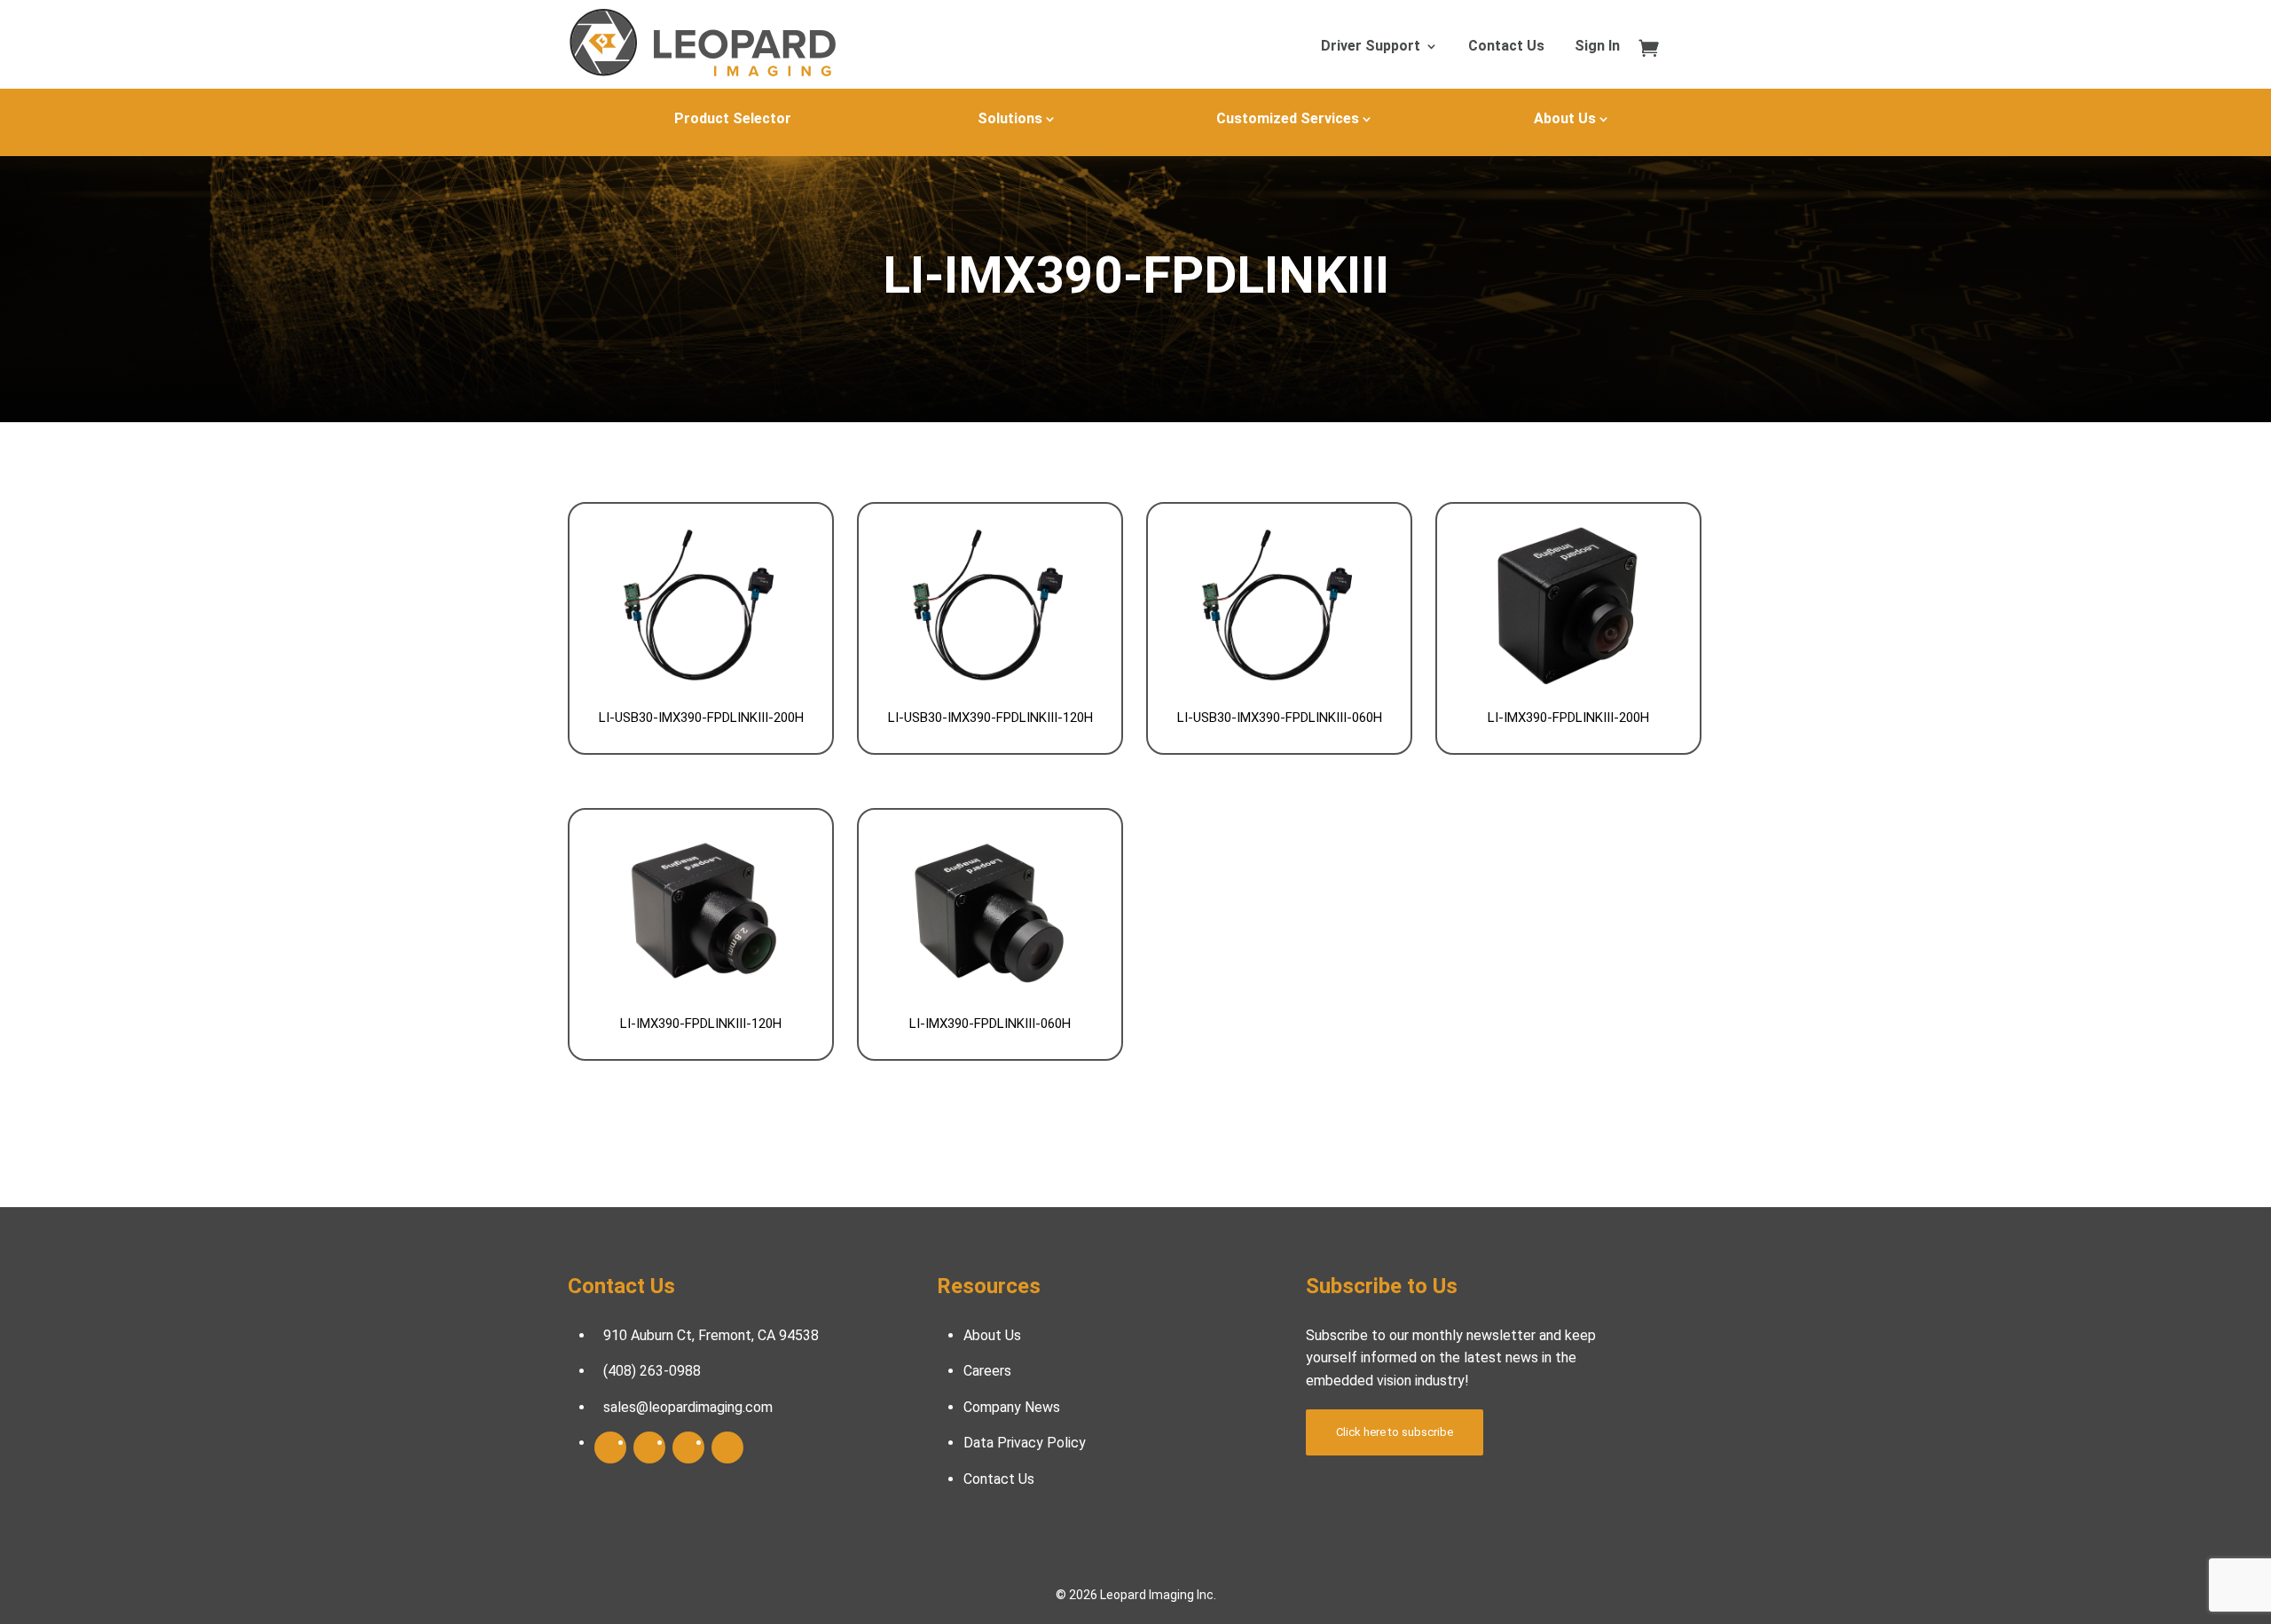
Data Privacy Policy (1025, 1443)
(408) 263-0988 (652, 1371)
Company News (1012, 1407)
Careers (987, 1371)
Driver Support (1371, 47)
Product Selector (733, 118)
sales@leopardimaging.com (688, 1407)
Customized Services (1288, 118)
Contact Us (1506, 47)
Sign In (1597, 47)
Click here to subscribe (1395, 1432)
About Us (1565, 118)
